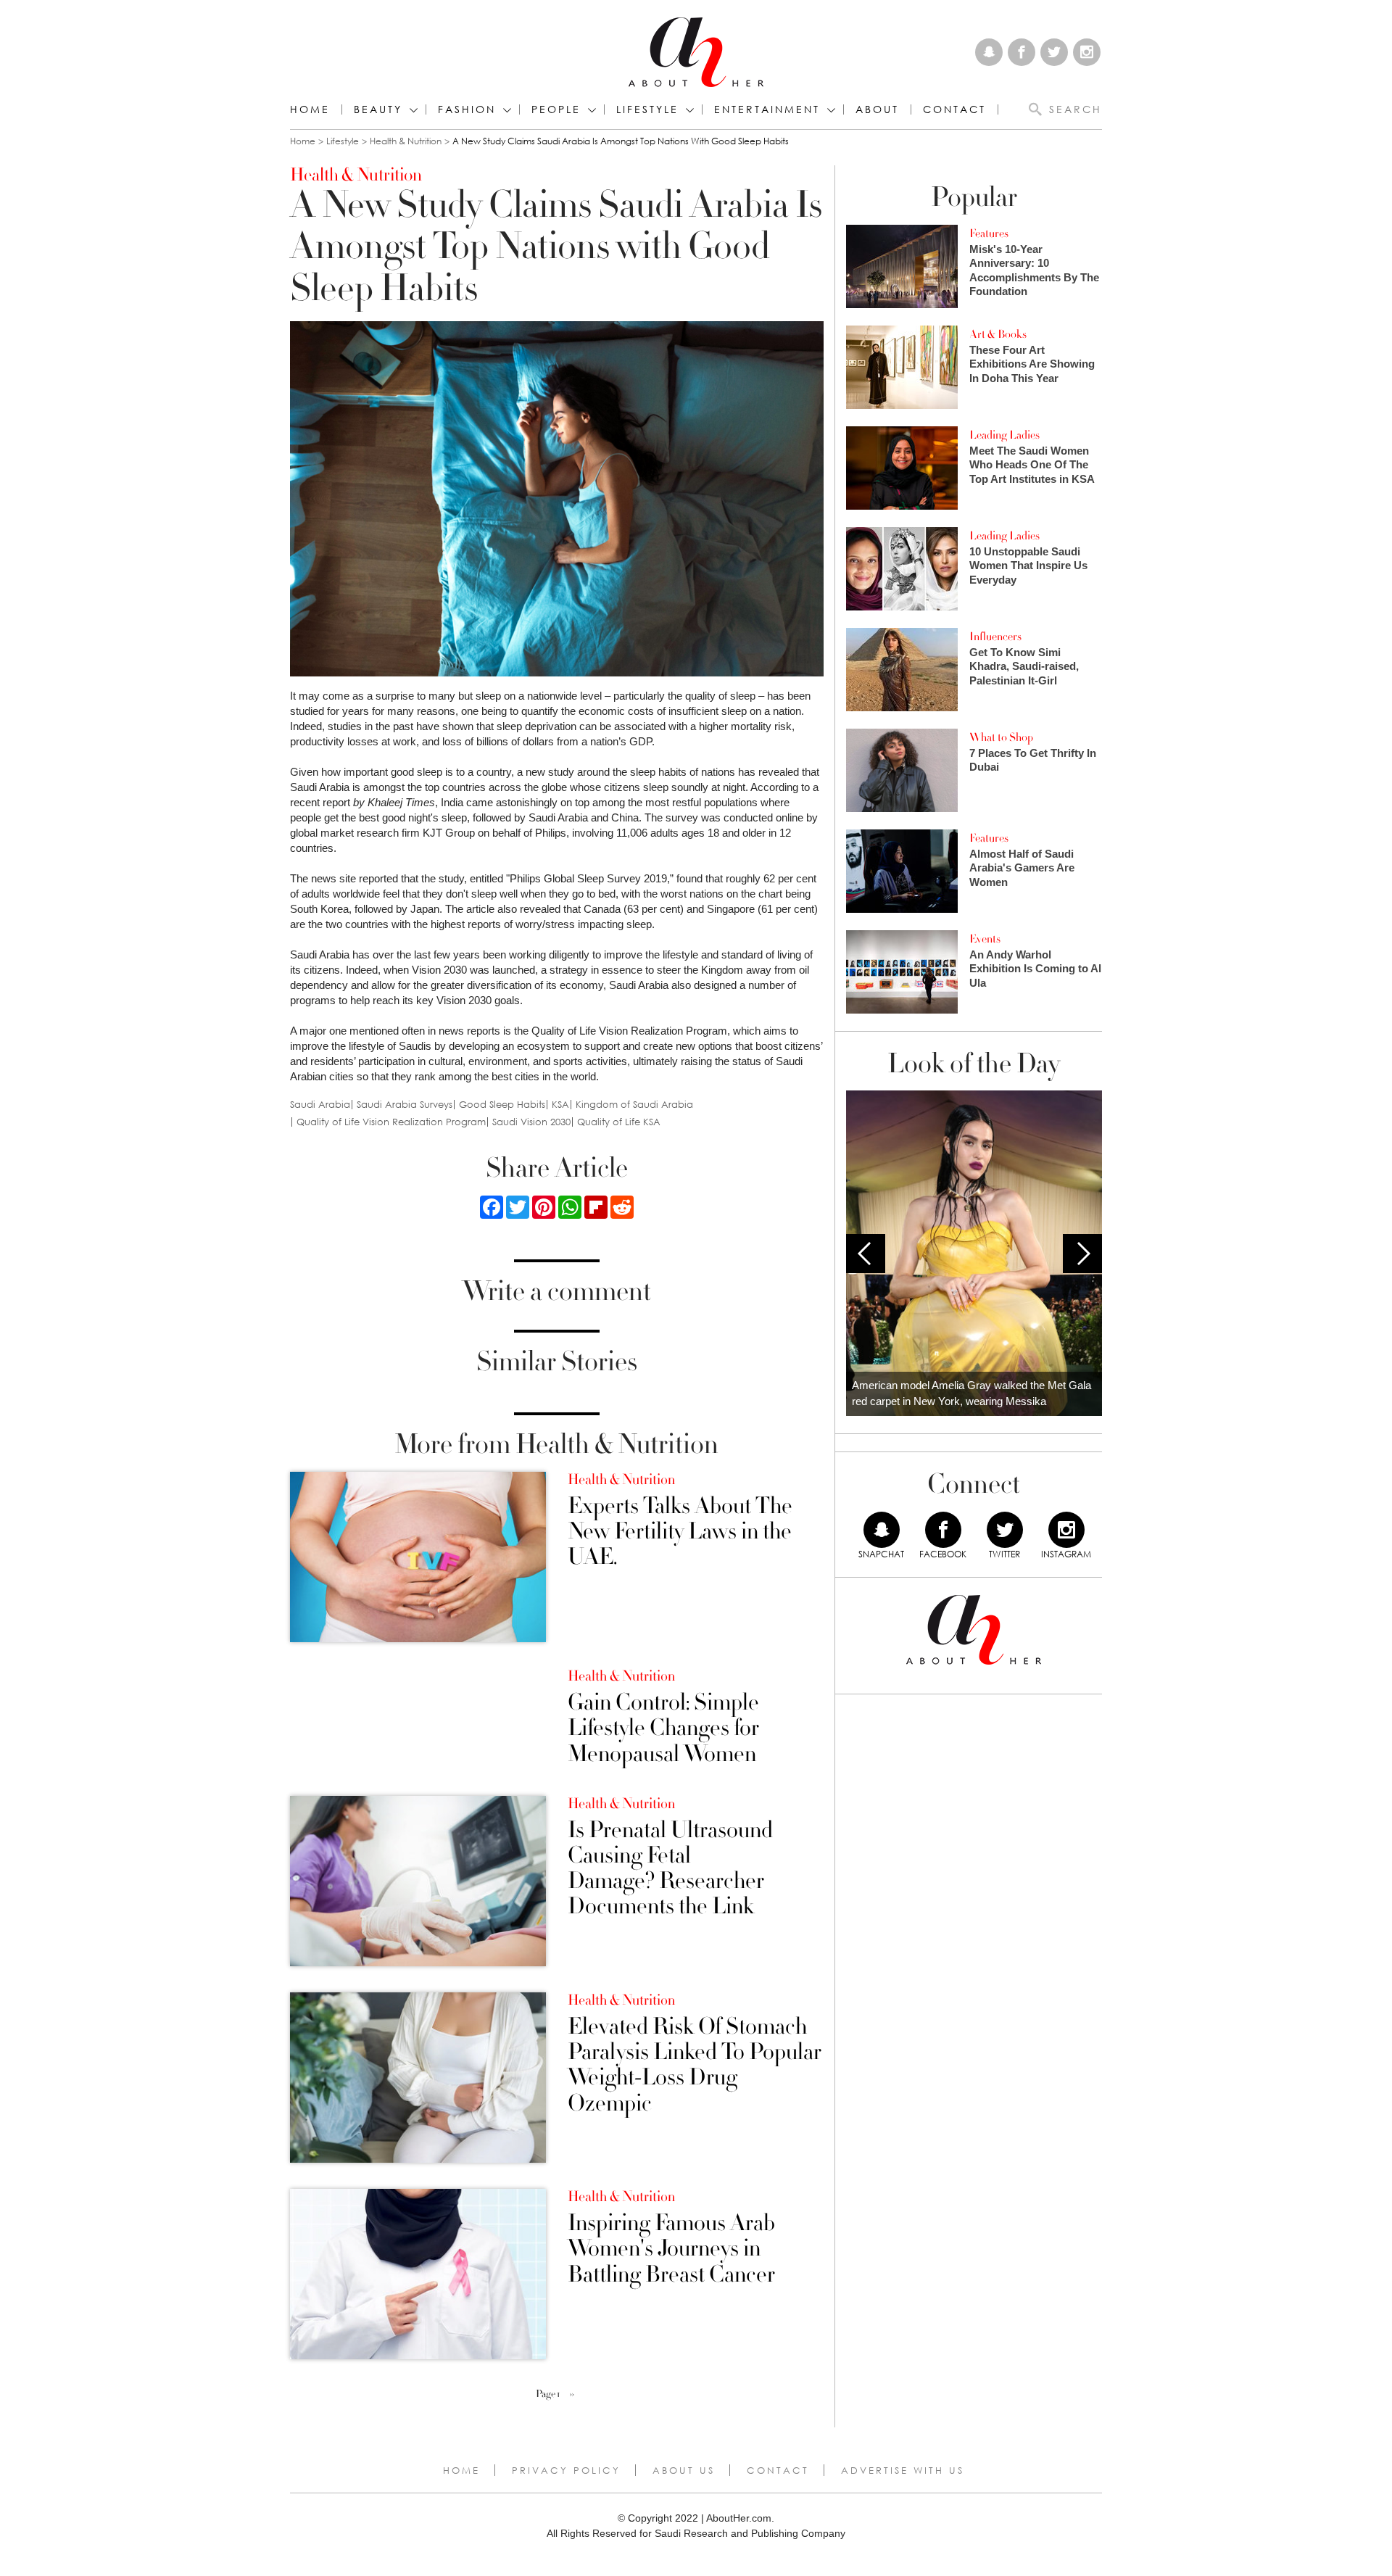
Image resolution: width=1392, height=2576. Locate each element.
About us (684, 2470)
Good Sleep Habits (502, 1105)
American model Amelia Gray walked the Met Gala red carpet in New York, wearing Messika (971, 1393)
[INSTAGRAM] (1066, 1530)
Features (989, 233)
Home (310, 109)
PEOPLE (556, 109)
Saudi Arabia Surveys (405, 1105)
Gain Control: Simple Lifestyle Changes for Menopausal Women (663, 1728)
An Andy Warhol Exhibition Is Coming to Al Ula (1035, 969)
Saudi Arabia (320, 1105)
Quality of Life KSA (619, 1122)
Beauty (378, 109)
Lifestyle (343, 141)
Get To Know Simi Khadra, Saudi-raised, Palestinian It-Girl (1024, 666)
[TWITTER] (1005, 1530)
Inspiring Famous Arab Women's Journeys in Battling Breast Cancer (671, 2249)
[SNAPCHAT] (882, 1530)
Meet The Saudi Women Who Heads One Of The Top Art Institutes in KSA (1032, 465)
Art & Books (998, 334)
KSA (560, 1105)
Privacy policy (566, 2470)
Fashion (467, 109)
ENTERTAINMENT (767, 109)
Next (1082, 1254)
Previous (866, 1254)
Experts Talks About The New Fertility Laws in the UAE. (680, 1532)
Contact (778, 2470)
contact (954, 109)
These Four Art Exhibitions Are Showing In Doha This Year (1032, 364)
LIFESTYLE (647, 109)
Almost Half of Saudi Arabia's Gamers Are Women (1022, 868)
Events (985, 939)
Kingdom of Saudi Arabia (634, 1105)
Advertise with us (903, 2470)
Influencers (995, 637)
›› (572, 2394)
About (877, 109)
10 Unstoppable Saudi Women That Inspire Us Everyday (1028, 566)
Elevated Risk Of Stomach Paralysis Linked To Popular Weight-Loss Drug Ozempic (695, 2065)
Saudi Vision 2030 (531, 1122)
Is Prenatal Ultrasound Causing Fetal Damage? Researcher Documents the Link (670, 1869)
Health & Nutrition (406, 141)
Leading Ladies (1004, 435)
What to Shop (1001, 737)
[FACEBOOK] (943, 1530)
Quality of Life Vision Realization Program (391, 1122)
